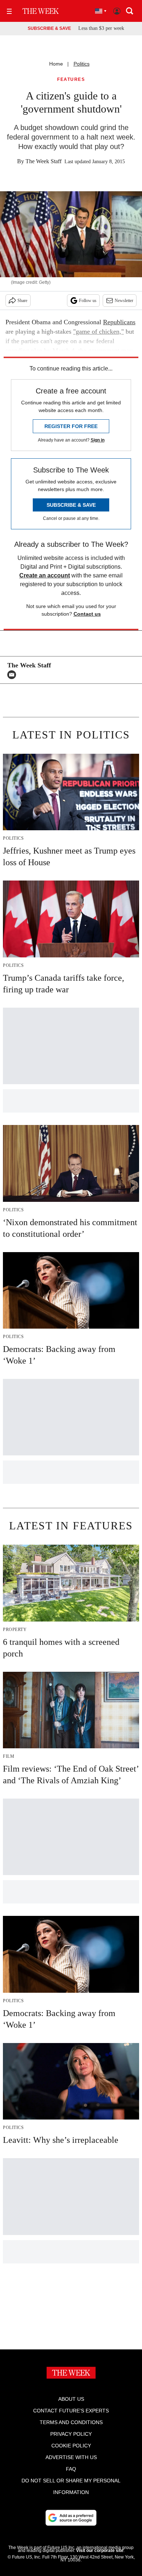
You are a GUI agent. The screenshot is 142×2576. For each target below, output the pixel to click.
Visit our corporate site (100, 2550)
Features (71, 80)
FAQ (71, 2469)
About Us (71, 2399)
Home (56, 64)
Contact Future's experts (71, 2411)
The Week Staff (44, 161)
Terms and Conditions (71, 2422)
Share (22, 301)
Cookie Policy (71, 2446)
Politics (82, 64)
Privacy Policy (71, 2434)
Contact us (87, 614)
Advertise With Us (71, 2457)
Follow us (88, 301)
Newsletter (124, 301)
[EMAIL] (13, 675)
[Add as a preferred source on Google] (71, 2518)
